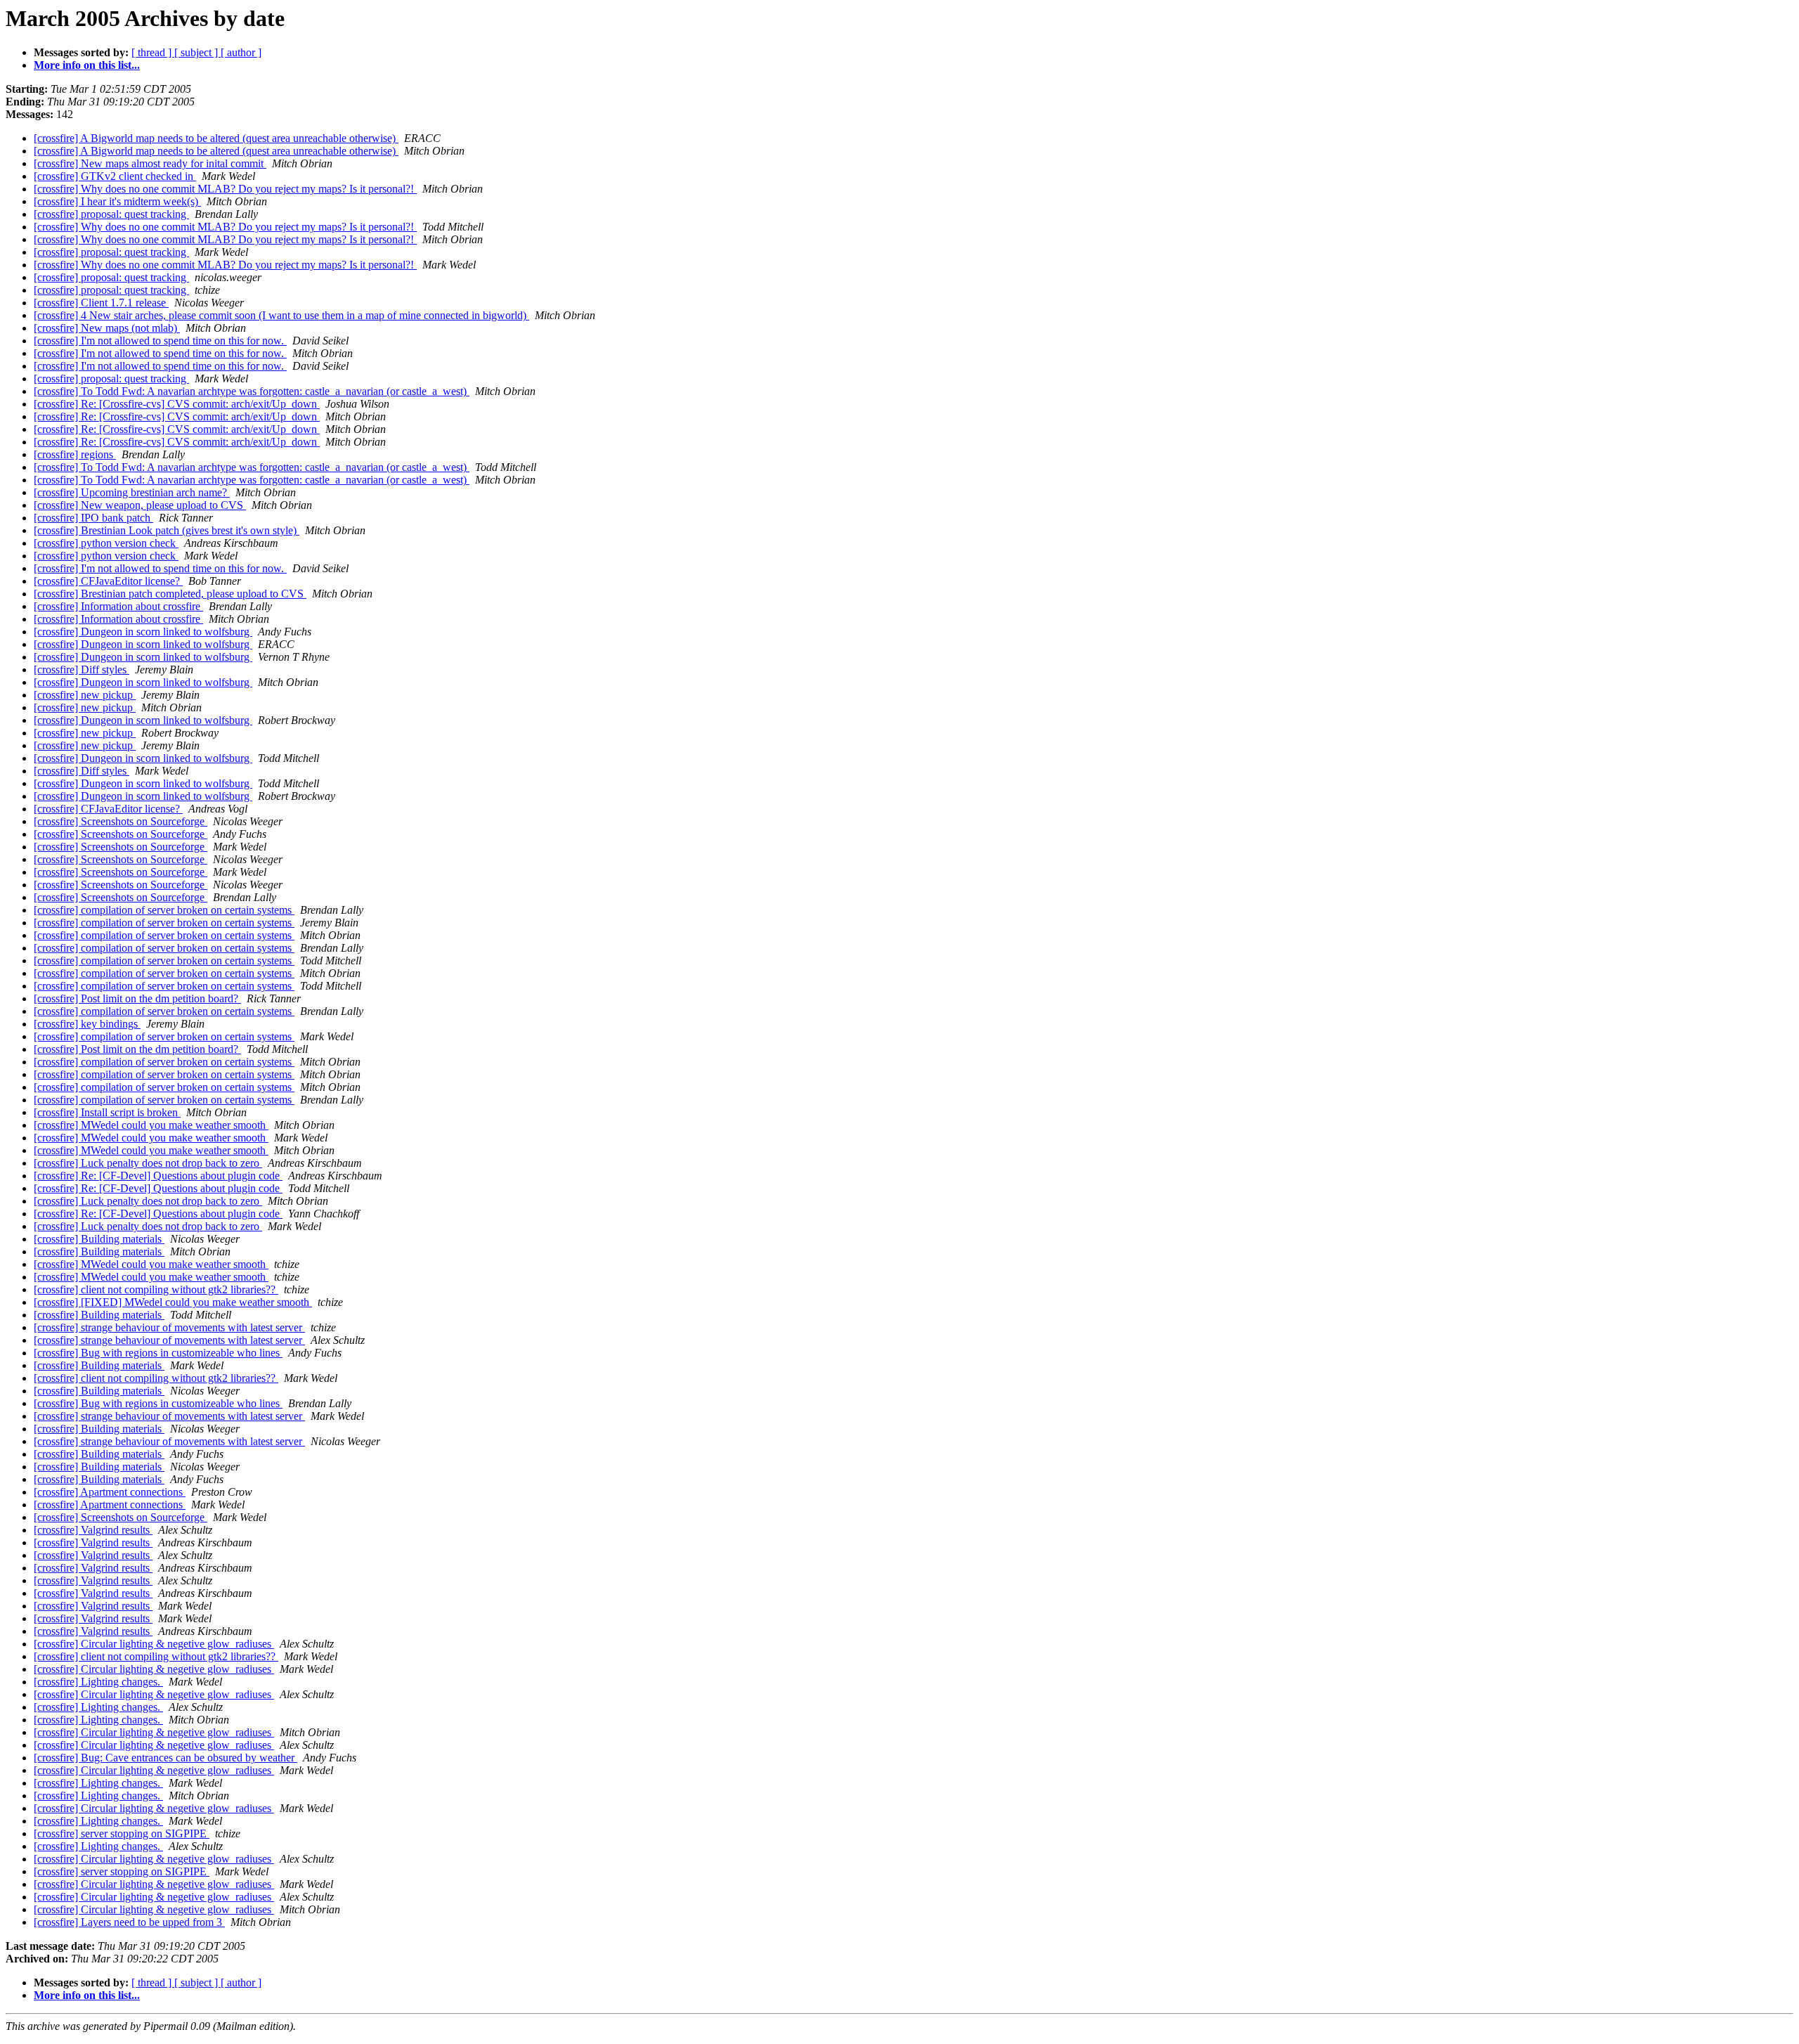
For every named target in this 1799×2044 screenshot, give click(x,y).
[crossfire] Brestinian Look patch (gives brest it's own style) (167, 530)
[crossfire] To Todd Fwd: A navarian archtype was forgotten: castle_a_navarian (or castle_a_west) (252, 391)
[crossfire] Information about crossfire (118, 606)
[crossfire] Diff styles (82, 670)
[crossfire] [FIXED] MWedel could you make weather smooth (173, 1302)
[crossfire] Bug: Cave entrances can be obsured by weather (165, 1758)
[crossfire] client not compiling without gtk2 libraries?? (156, 1289)
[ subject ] (197, 52)
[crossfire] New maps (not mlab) (107, 328)
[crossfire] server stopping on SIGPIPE (122, 1833)
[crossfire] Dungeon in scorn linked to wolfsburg (143, 632)
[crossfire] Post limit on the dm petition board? (137, 998)
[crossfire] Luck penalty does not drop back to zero (148, 1163)
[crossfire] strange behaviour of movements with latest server (169, 1327)
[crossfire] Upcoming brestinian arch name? (132, 492)
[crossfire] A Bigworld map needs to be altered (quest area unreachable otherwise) (216, 138)
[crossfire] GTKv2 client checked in (115, 176)
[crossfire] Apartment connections (110, 1492)
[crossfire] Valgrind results (93, 1530)
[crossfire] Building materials (99, 1239)
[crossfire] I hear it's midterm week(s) (117, 201)
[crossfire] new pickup (85, 695)
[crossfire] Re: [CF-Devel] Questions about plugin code (158, 1176)
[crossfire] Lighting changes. (98, 1682)
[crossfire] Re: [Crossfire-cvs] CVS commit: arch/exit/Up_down (177, 404)
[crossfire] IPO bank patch (93, 518)
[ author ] (241, 52)
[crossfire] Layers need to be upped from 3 (129, 1922)
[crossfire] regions (75, 454)
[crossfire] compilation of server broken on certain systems (164, 910)
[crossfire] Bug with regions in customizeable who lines (158, 1353)
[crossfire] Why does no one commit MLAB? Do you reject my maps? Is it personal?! (225, 189)
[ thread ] (153, 52)
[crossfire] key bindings (87, 1024)
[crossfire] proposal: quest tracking (111, 214)
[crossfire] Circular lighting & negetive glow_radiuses (154, 1644)
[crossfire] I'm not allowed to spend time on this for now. (160, 341)
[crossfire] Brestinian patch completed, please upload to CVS (170, 594)
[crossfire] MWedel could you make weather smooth (151, 1125)
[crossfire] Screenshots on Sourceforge (121, 821)
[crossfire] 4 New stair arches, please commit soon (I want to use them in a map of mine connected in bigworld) (281, 315)
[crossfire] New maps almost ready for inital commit (150, 163)
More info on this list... (87, 65)
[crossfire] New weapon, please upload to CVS (140, 505)
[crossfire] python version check (106, 543)
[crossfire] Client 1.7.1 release (101, 303)
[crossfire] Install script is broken (107, 1112)
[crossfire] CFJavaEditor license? (108, 581)
